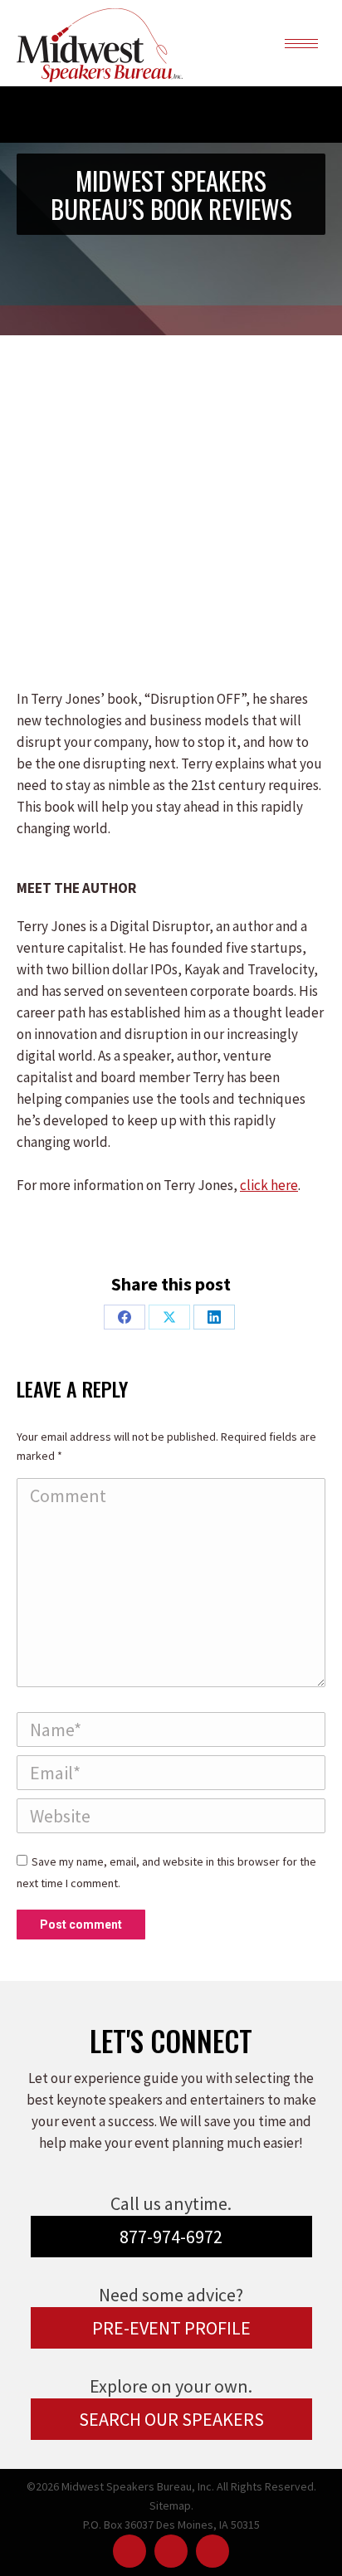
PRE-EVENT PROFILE (171, 2328)
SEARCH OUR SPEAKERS (171, 2419)
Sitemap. (171, 2505)
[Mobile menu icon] (301, 44)
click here (269, 1185)
